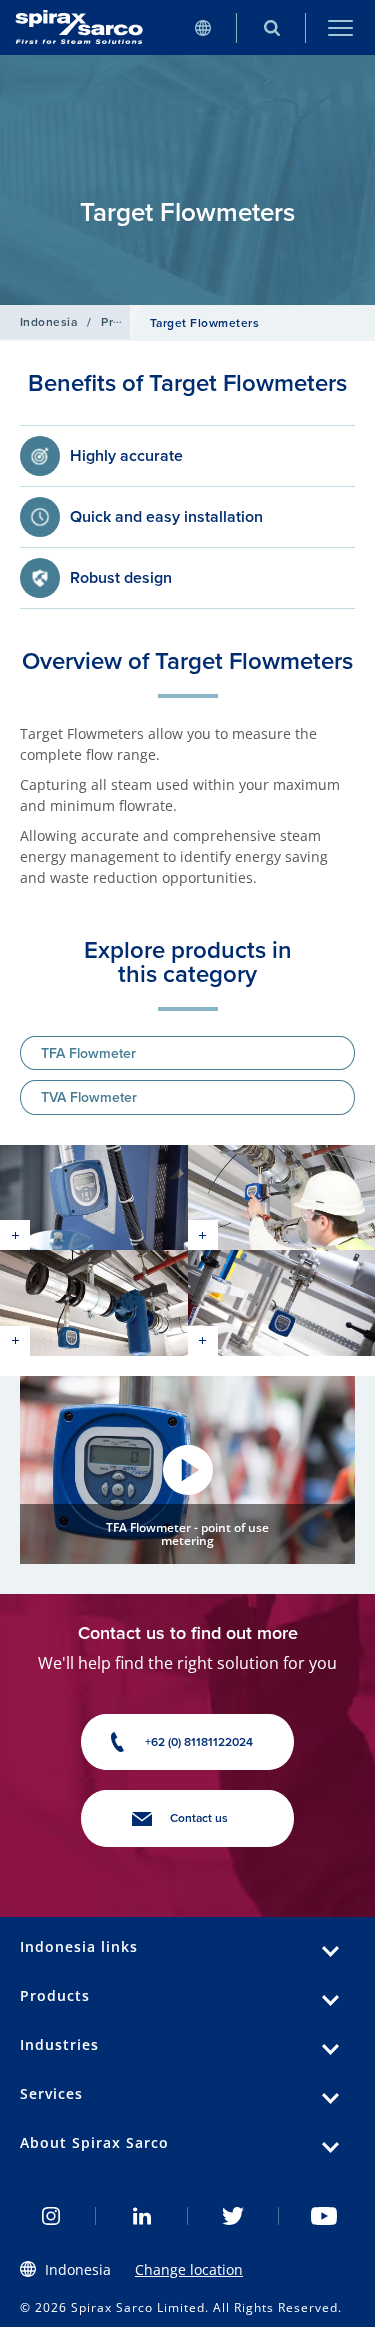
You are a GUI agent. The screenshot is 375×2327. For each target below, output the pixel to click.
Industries (59, 2044)
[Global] (202, 27)
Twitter (233, 2216)
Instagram (50, 2216)
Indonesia (48, 321)
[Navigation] (340, 27)
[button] (187, 1470)
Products (127, 321)
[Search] (271, 27)
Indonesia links (79, 1946)
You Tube (324, 2216)
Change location (189, 2269)
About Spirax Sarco (94, 2142)
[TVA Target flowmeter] (94, 1197)
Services (51, 2093)
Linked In (141, 2216)
